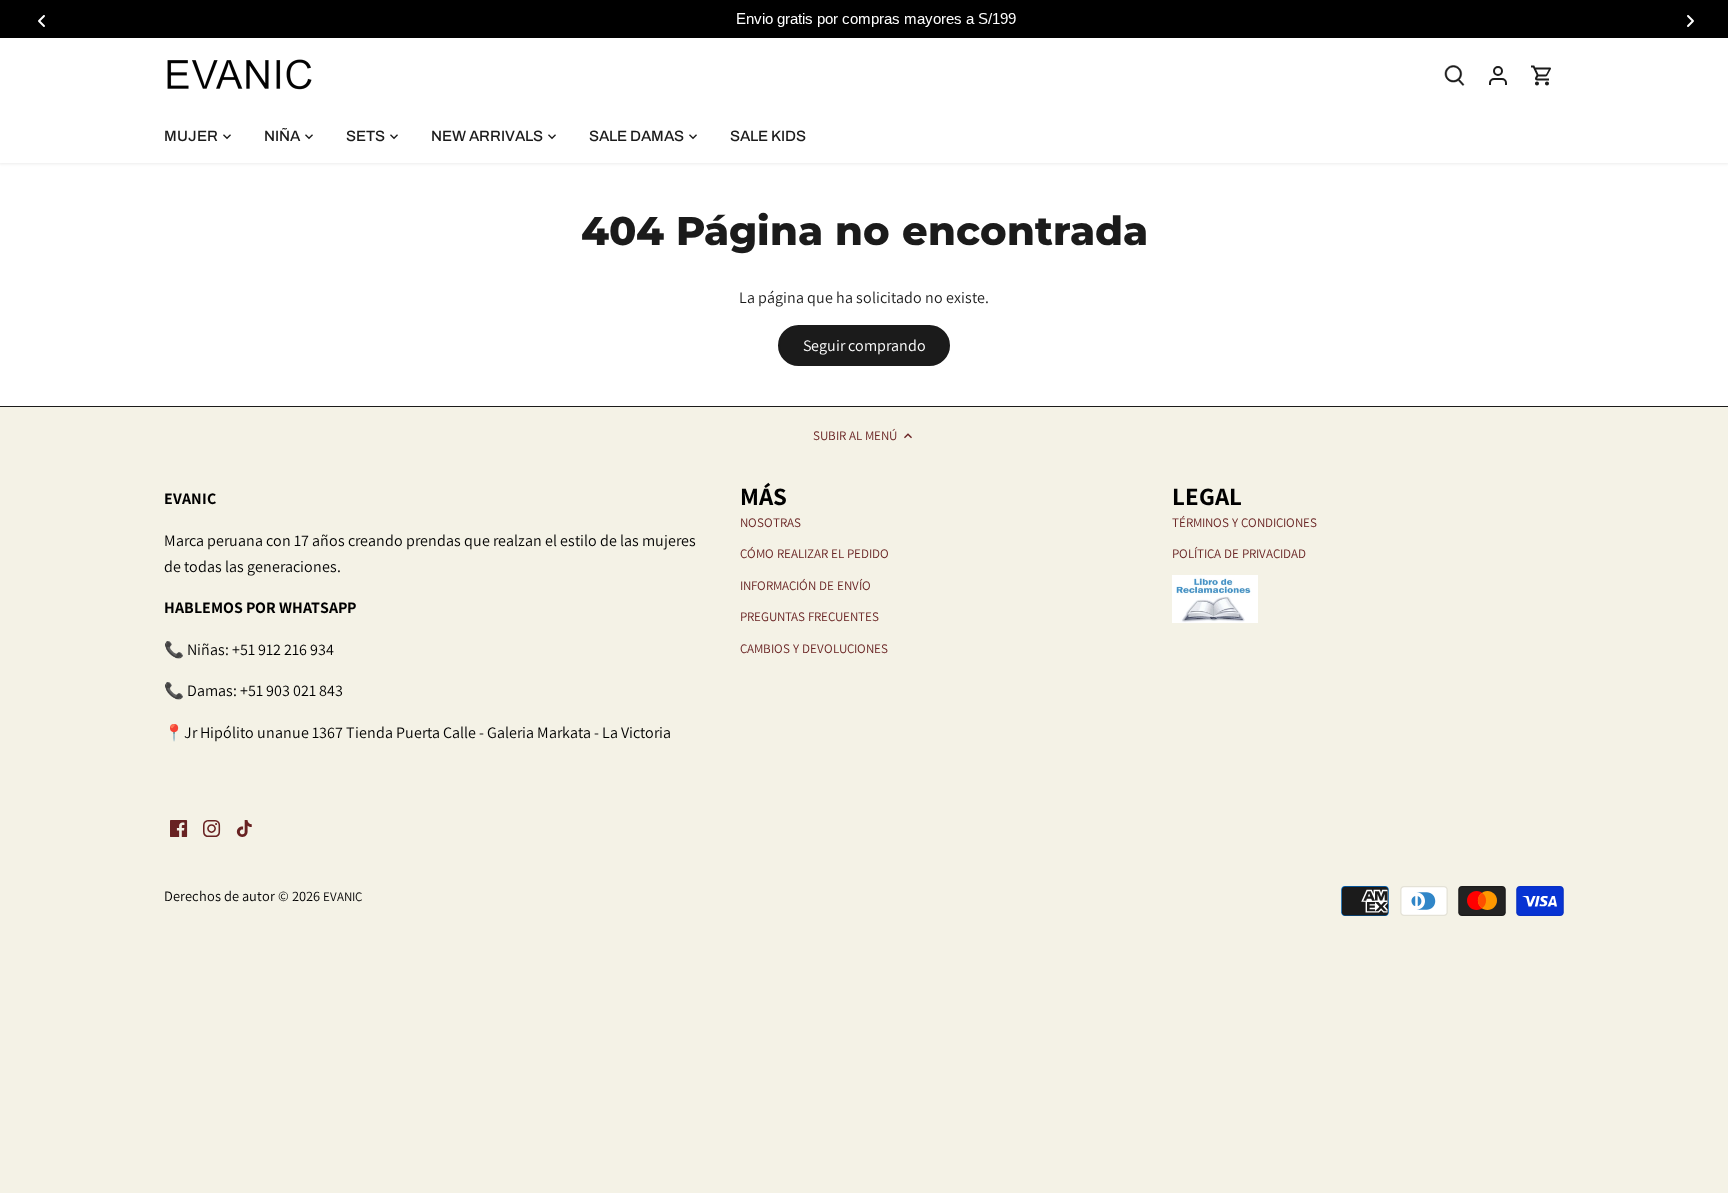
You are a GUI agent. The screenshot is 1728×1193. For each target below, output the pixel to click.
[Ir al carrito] (1542, 74)
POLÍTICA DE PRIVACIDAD (1239, 553)
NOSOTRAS (770, 522)
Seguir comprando (864, 345)
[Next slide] (1687, 19)
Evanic (342, 896)
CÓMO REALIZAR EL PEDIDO (814, 553)
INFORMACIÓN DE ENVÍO (805, 585)
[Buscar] (1454, 73)
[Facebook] (178, 828)
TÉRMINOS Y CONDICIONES (1244, 522)
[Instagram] (211, 828)
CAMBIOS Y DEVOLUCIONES (814, 648)
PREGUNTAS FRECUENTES (809, 616)
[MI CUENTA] (1498, 74)
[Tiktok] (244, 828)
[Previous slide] (40, 19)
